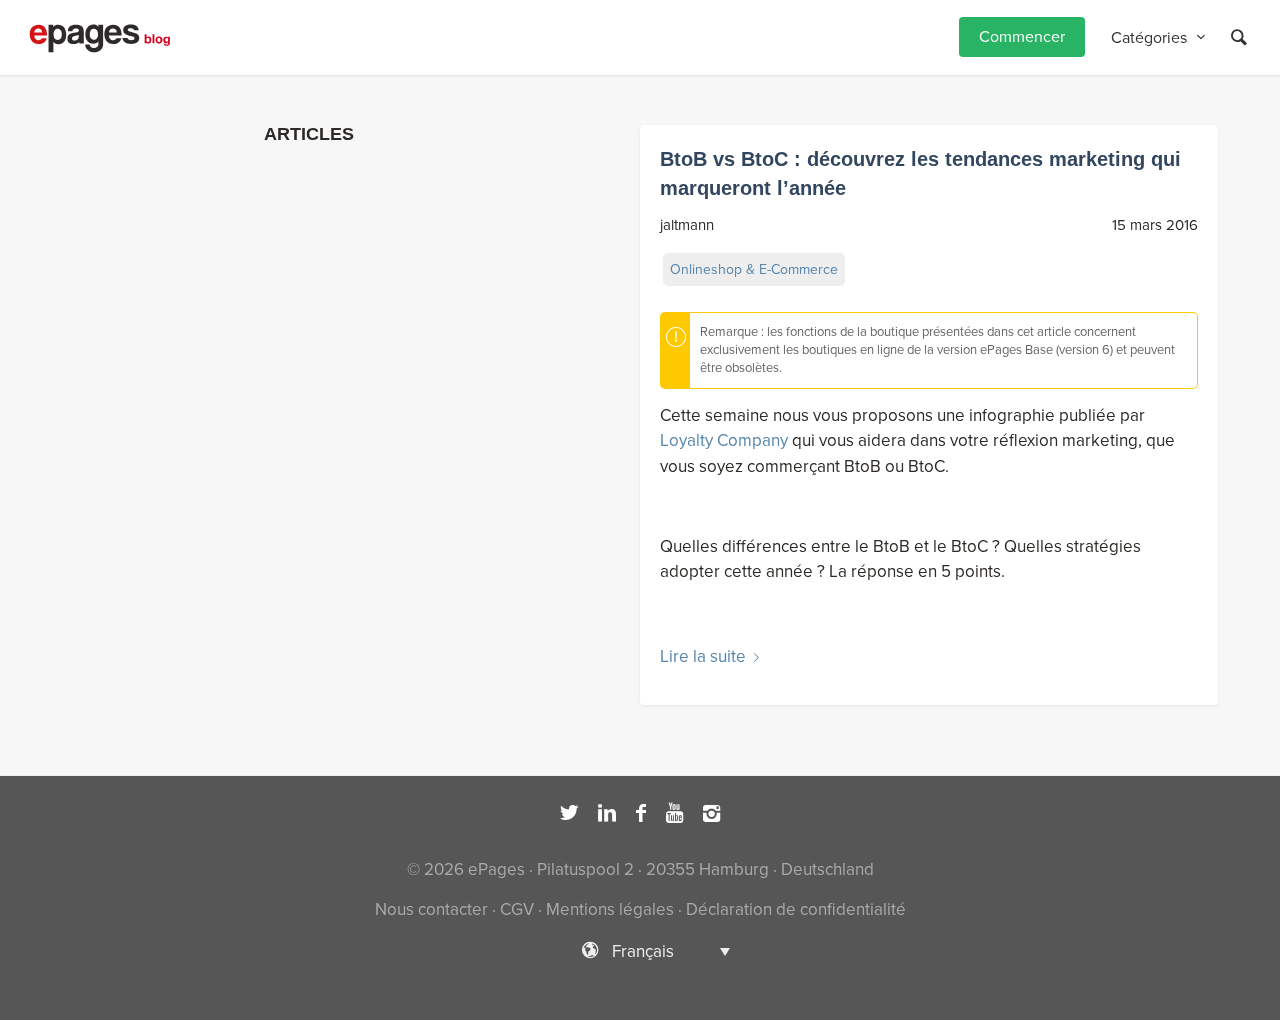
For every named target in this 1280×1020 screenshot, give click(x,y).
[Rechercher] (1239, 37)
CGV (517, 909)
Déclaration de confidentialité (796, 909)
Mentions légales (610, 909)
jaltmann (687, 225)
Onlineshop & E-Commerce (754, 269)
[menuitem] (1022, 37)
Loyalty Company (724, 440)
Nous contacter (431, 909)
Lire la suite (703, 656)
